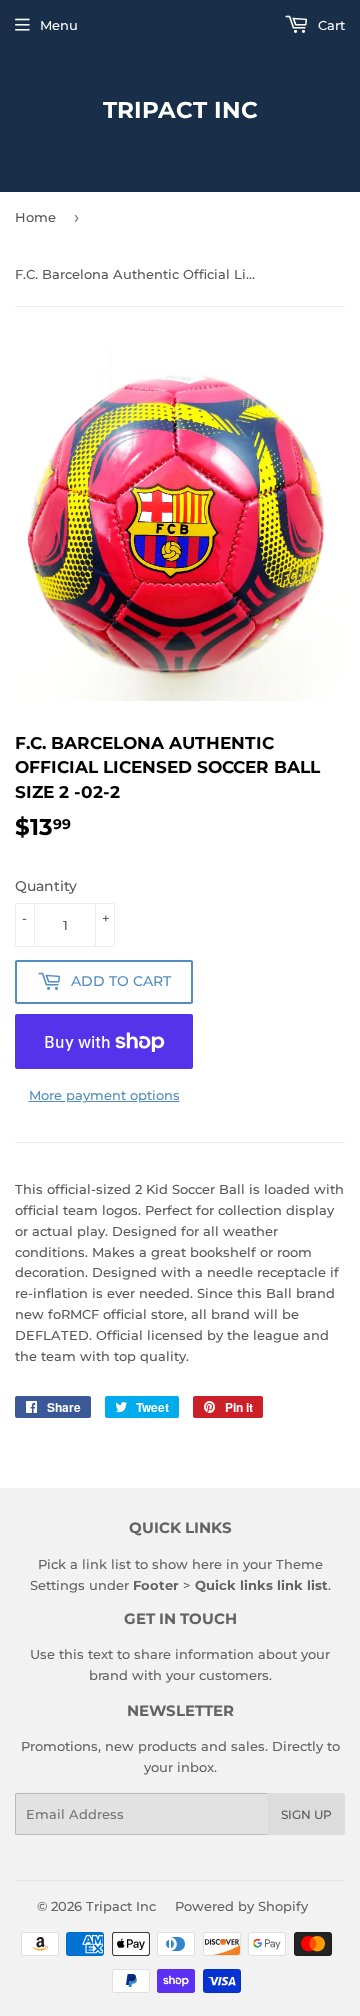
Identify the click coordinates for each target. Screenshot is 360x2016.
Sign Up (306, 1814)
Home (35, 217)
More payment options (104, 1095)
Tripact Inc (180, 110)
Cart (329, 25)
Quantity (46, 886)
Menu (59, 25)
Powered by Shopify (241, 1906)
